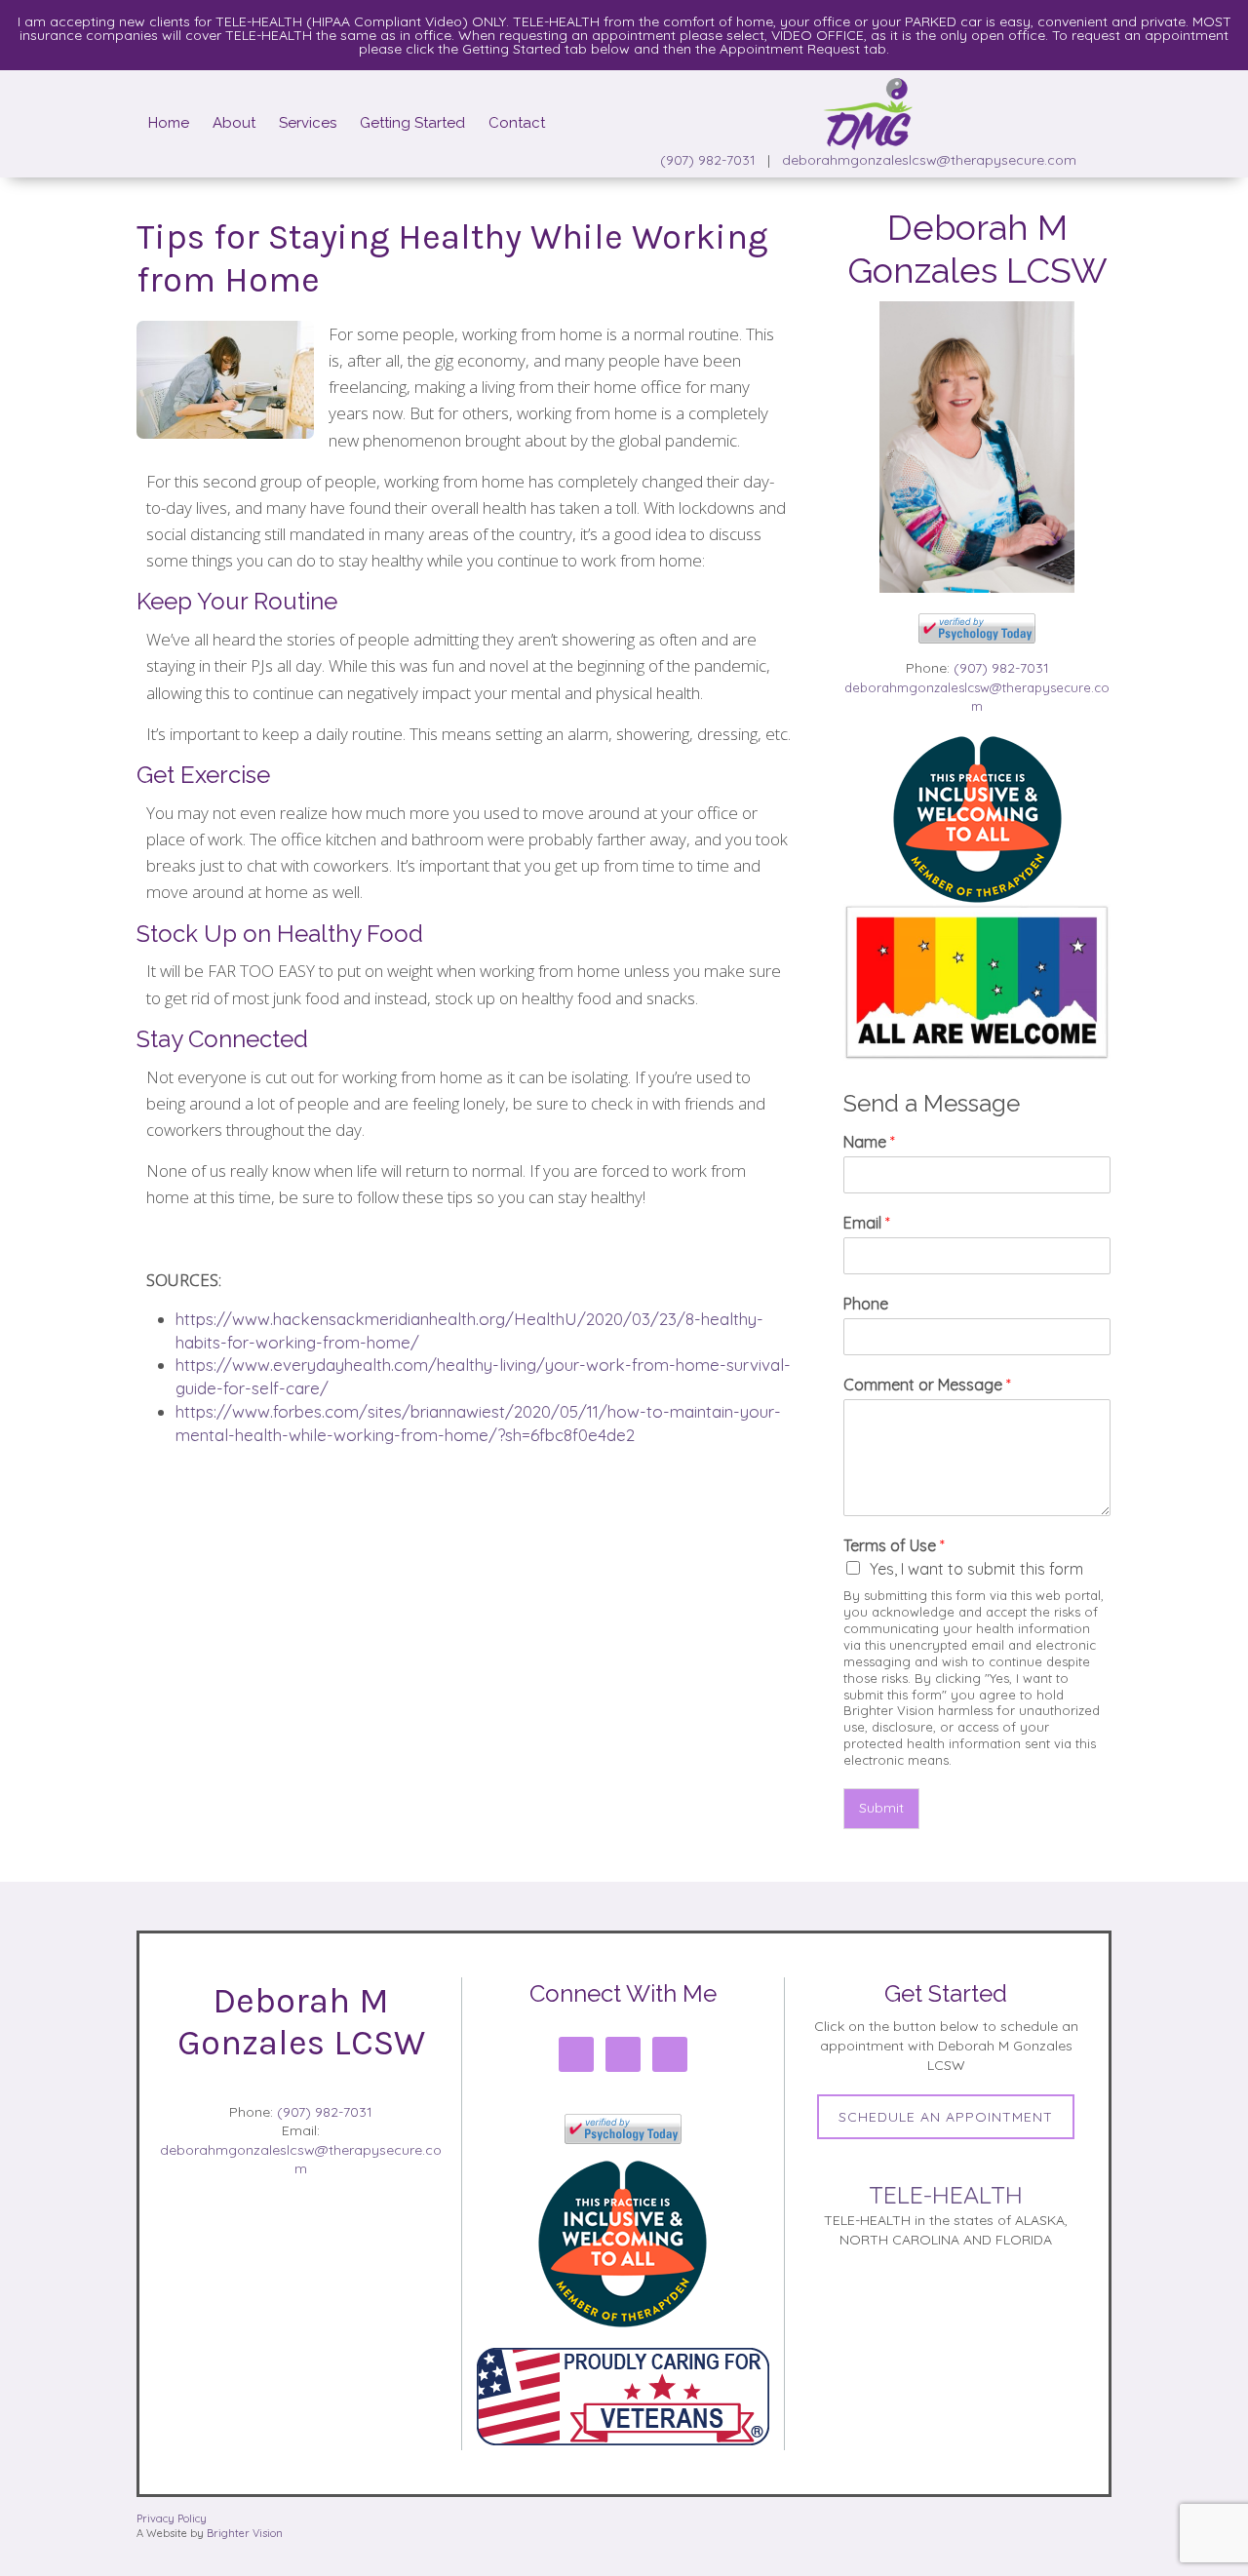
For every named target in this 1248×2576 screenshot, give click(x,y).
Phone (866, 1304)
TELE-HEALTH (946, 2194)
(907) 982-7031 (708, 160)
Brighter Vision (245, 2533)
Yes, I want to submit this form (976, 1569)
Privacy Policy (172, 2518)
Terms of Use (894, 1545)
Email (867, 1223)
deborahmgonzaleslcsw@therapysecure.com (929, 160)
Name (869, 1142)
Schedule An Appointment (946, 2117)
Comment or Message (927, 1385)
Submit (881, 1808)
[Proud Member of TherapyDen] (977, 818)
